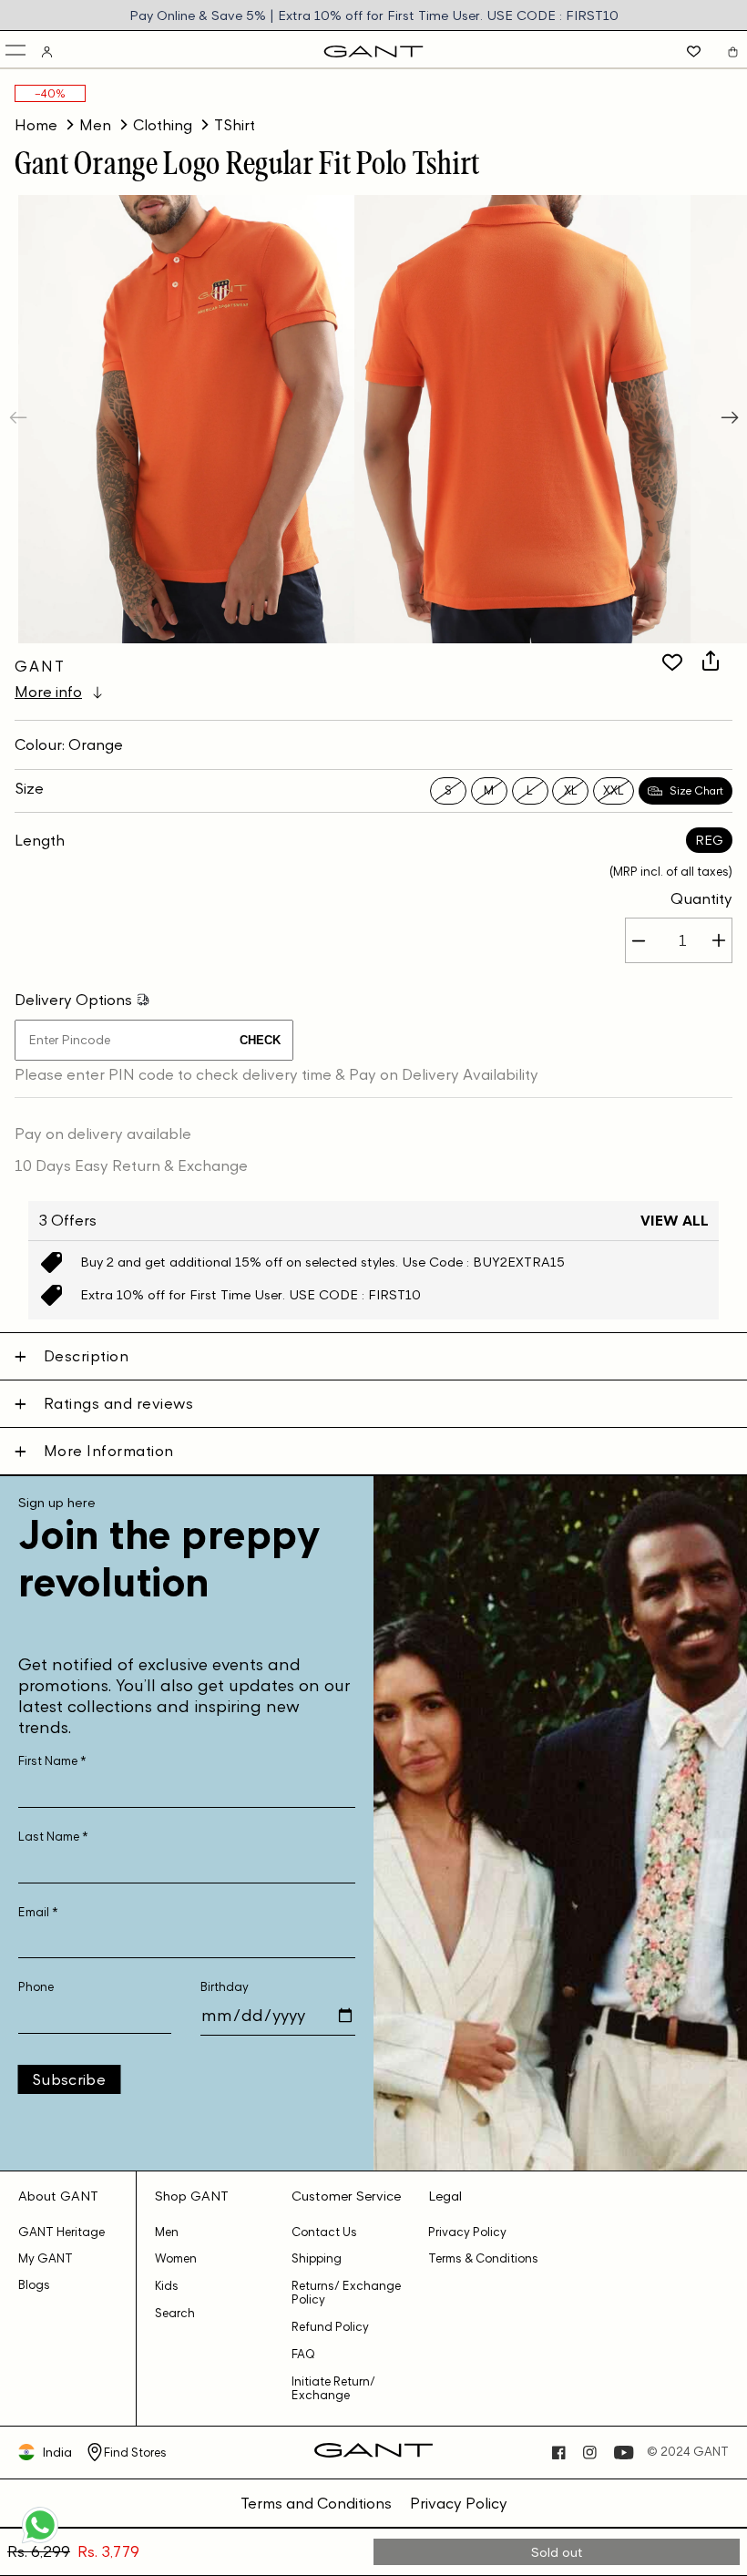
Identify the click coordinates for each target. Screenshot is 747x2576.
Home (36, 125)
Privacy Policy (467, 2232)
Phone (36, 1987)
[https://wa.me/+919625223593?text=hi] (40, 2541)
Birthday (225, 1987)
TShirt (235, 125)
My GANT (46, 2258)
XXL (614, 790)
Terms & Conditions (483, 2258)
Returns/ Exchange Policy (346, 2293)
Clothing (163, 125)
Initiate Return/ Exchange (333, 2388)
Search (175, 2313)
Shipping (317, 2258)
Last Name (53, 1837)
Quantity (701, 898)
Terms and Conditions (316, 2503)
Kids (167, 2286)
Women (176, 2258)
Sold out (557, 2552)
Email (38, 1912)
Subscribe (69, 2079)
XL (571, 790)
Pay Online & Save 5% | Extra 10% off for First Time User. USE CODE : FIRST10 (374, 15)
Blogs (34, 2285)
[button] (17, 51)
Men (95, 125)
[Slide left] (20, 419)
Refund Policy (330, 2327)
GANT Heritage (61, 2232)
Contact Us (324, 2232)
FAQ (303, 2354)
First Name (52, 1761)
